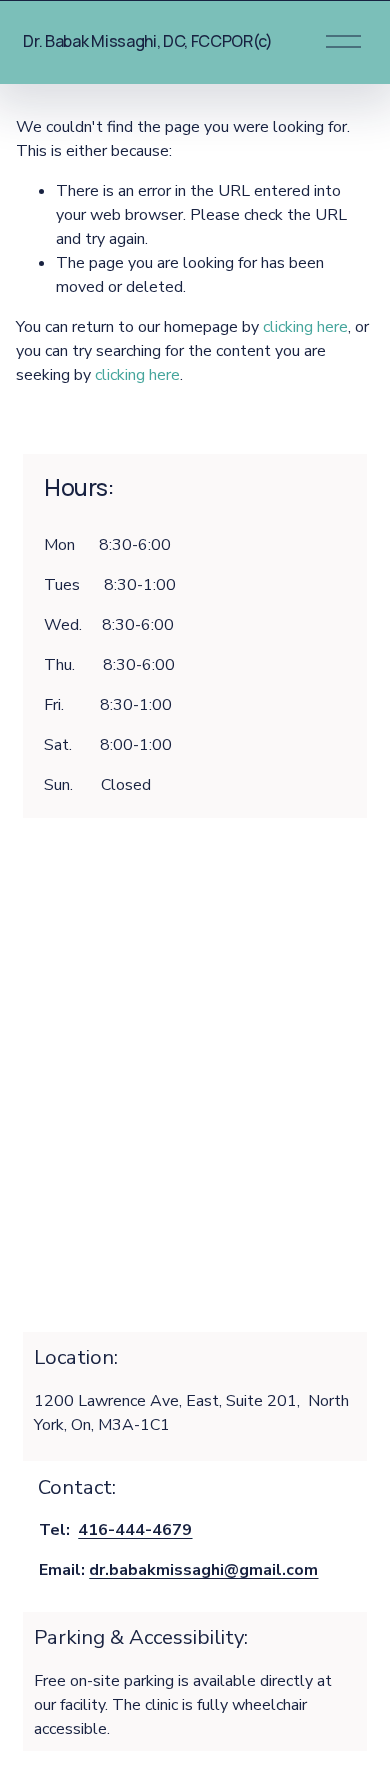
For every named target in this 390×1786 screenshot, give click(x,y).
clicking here (305, 327)
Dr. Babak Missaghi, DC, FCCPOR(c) (147, 41)
